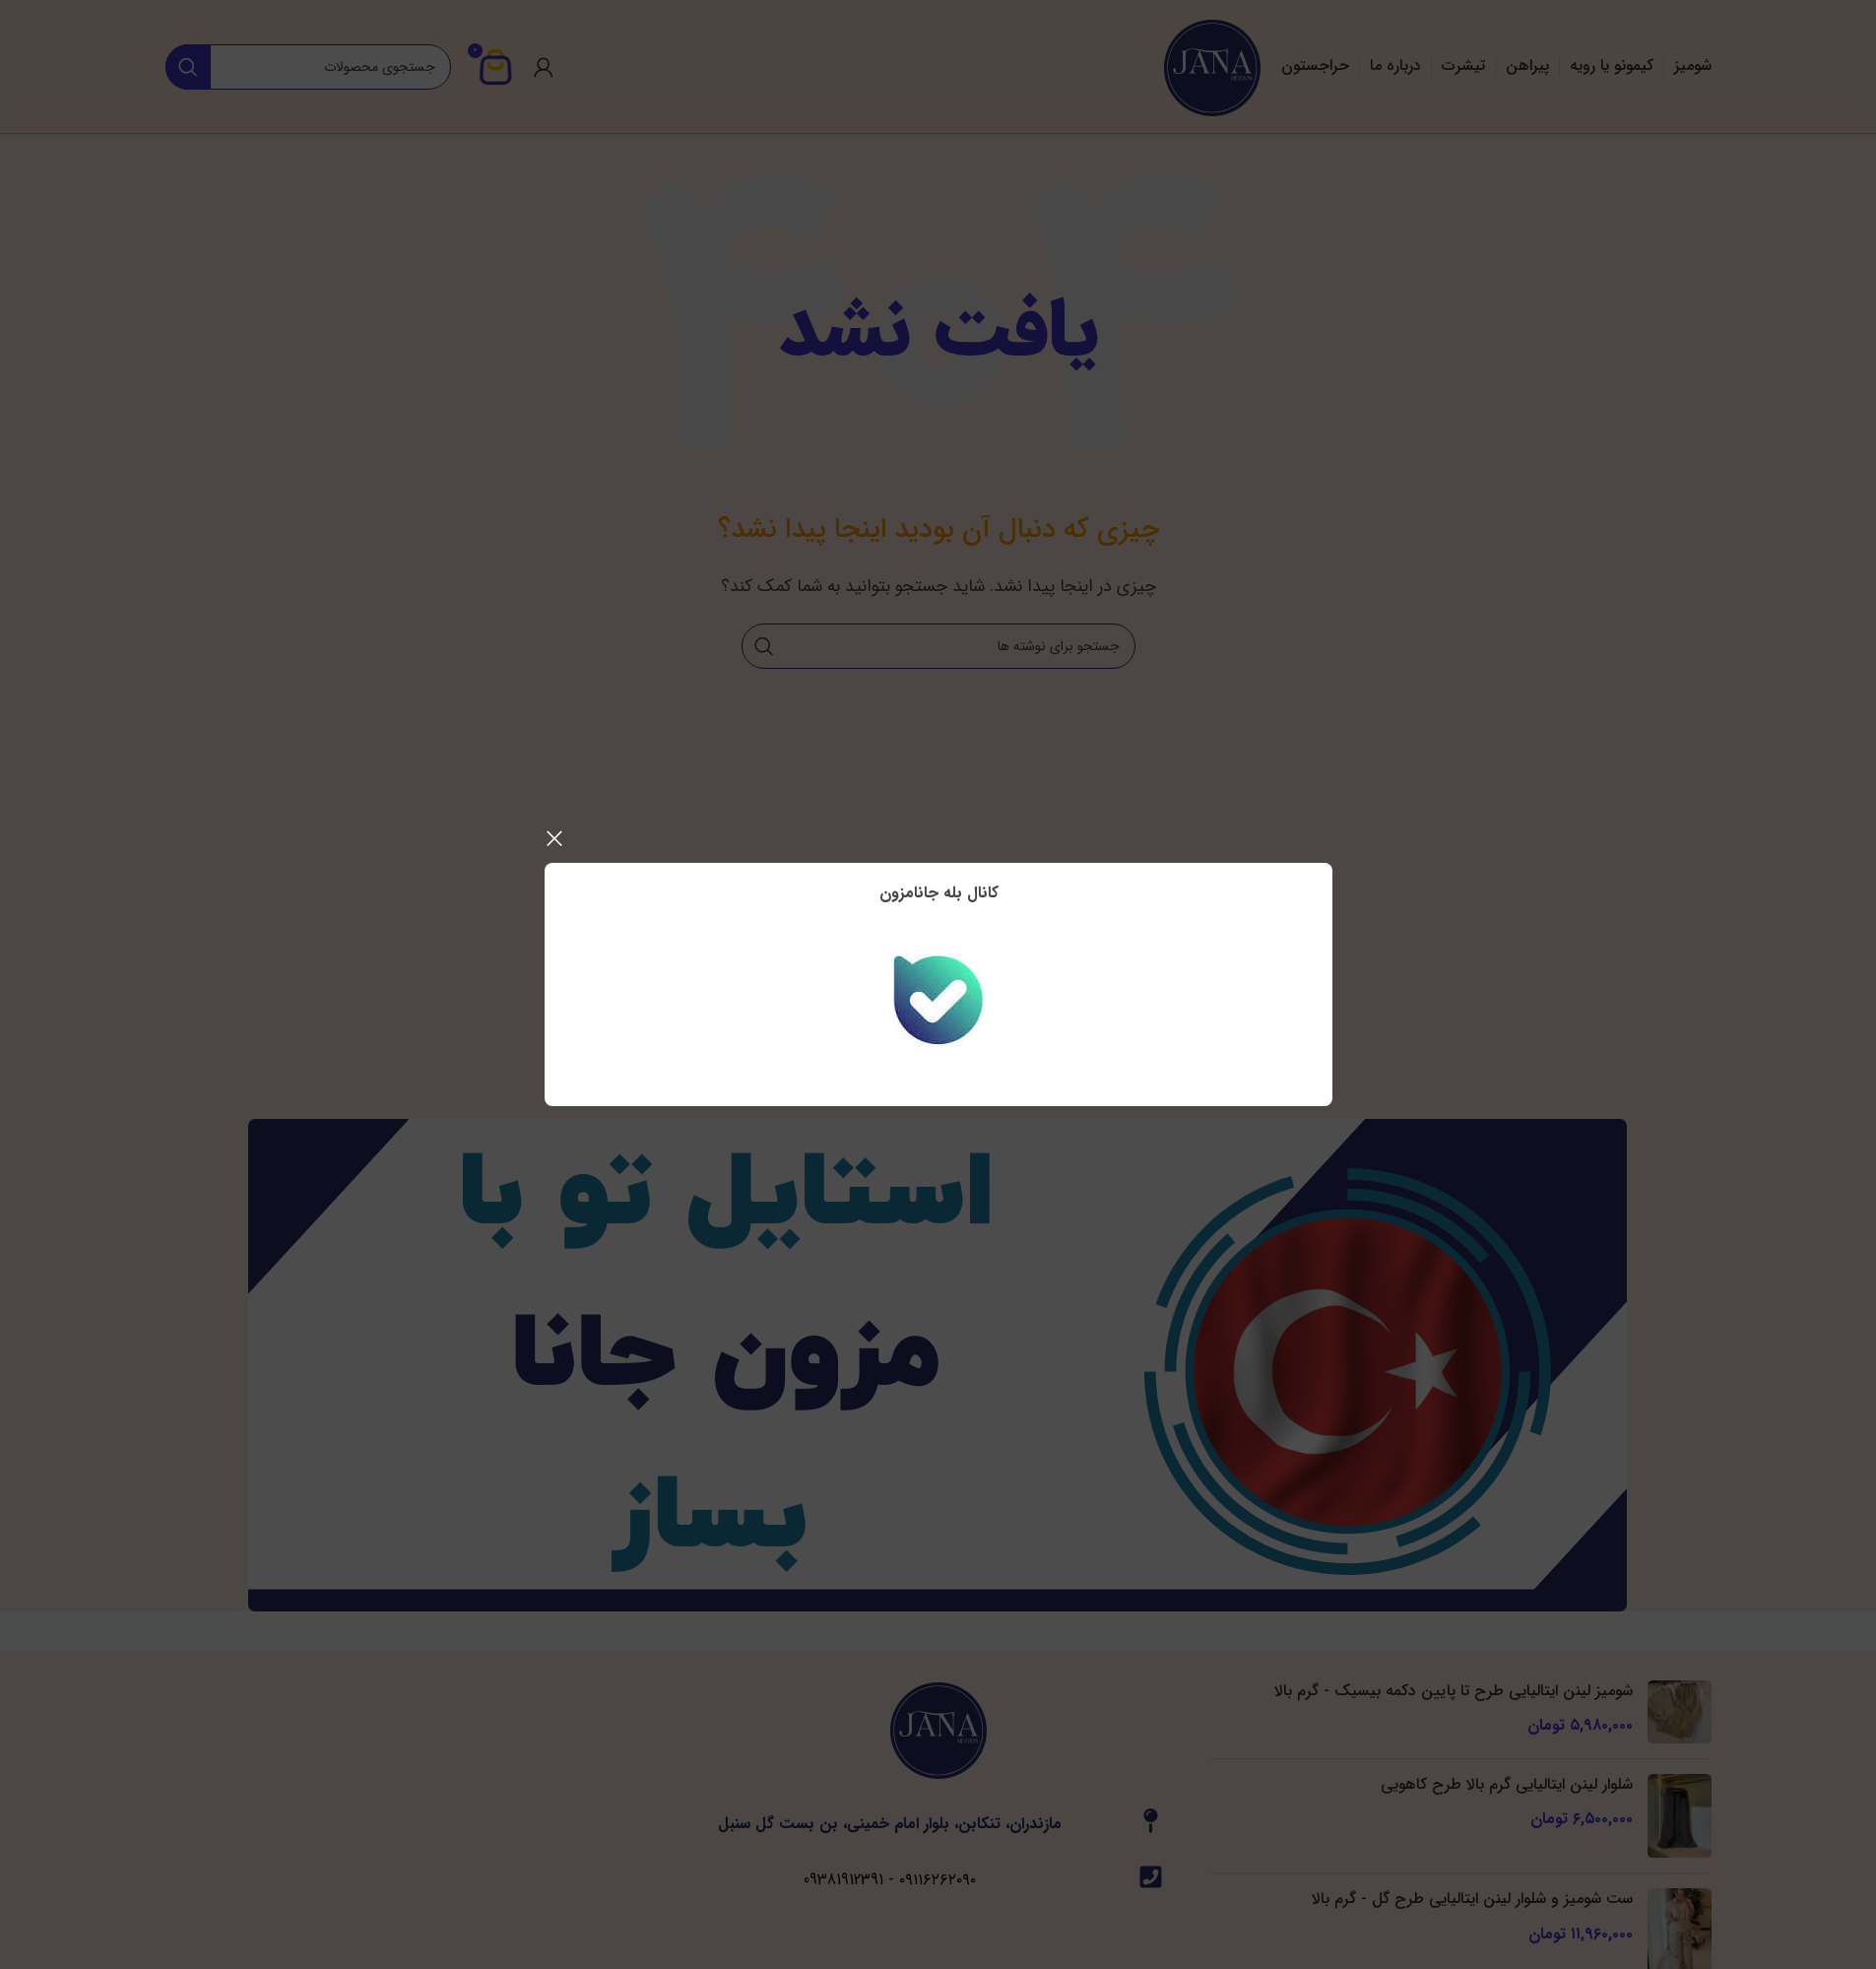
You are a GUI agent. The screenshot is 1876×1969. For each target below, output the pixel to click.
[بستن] (554, 838)
